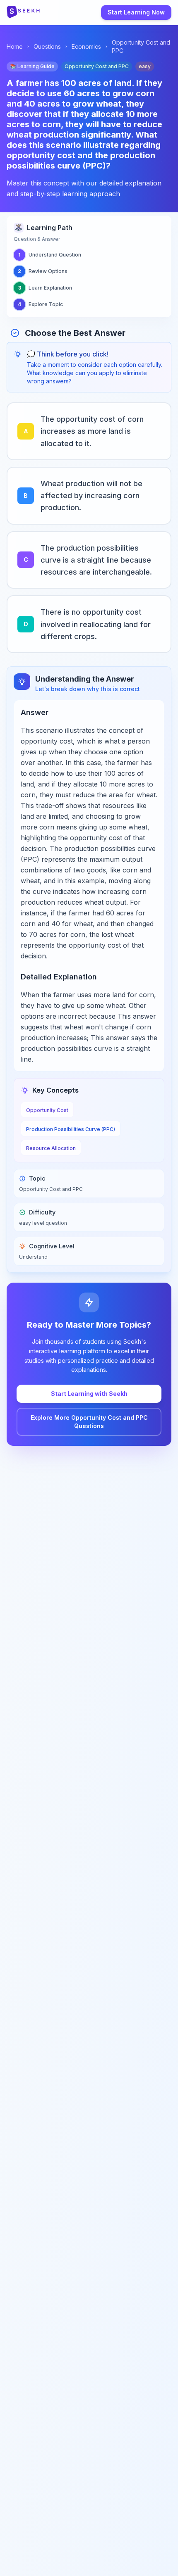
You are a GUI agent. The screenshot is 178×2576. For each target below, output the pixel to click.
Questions (47, 46)
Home (15, 46)
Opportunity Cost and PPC (141, 46)
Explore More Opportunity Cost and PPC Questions (89, 1422)
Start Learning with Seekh (89, 1394)
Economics (86, 46)
